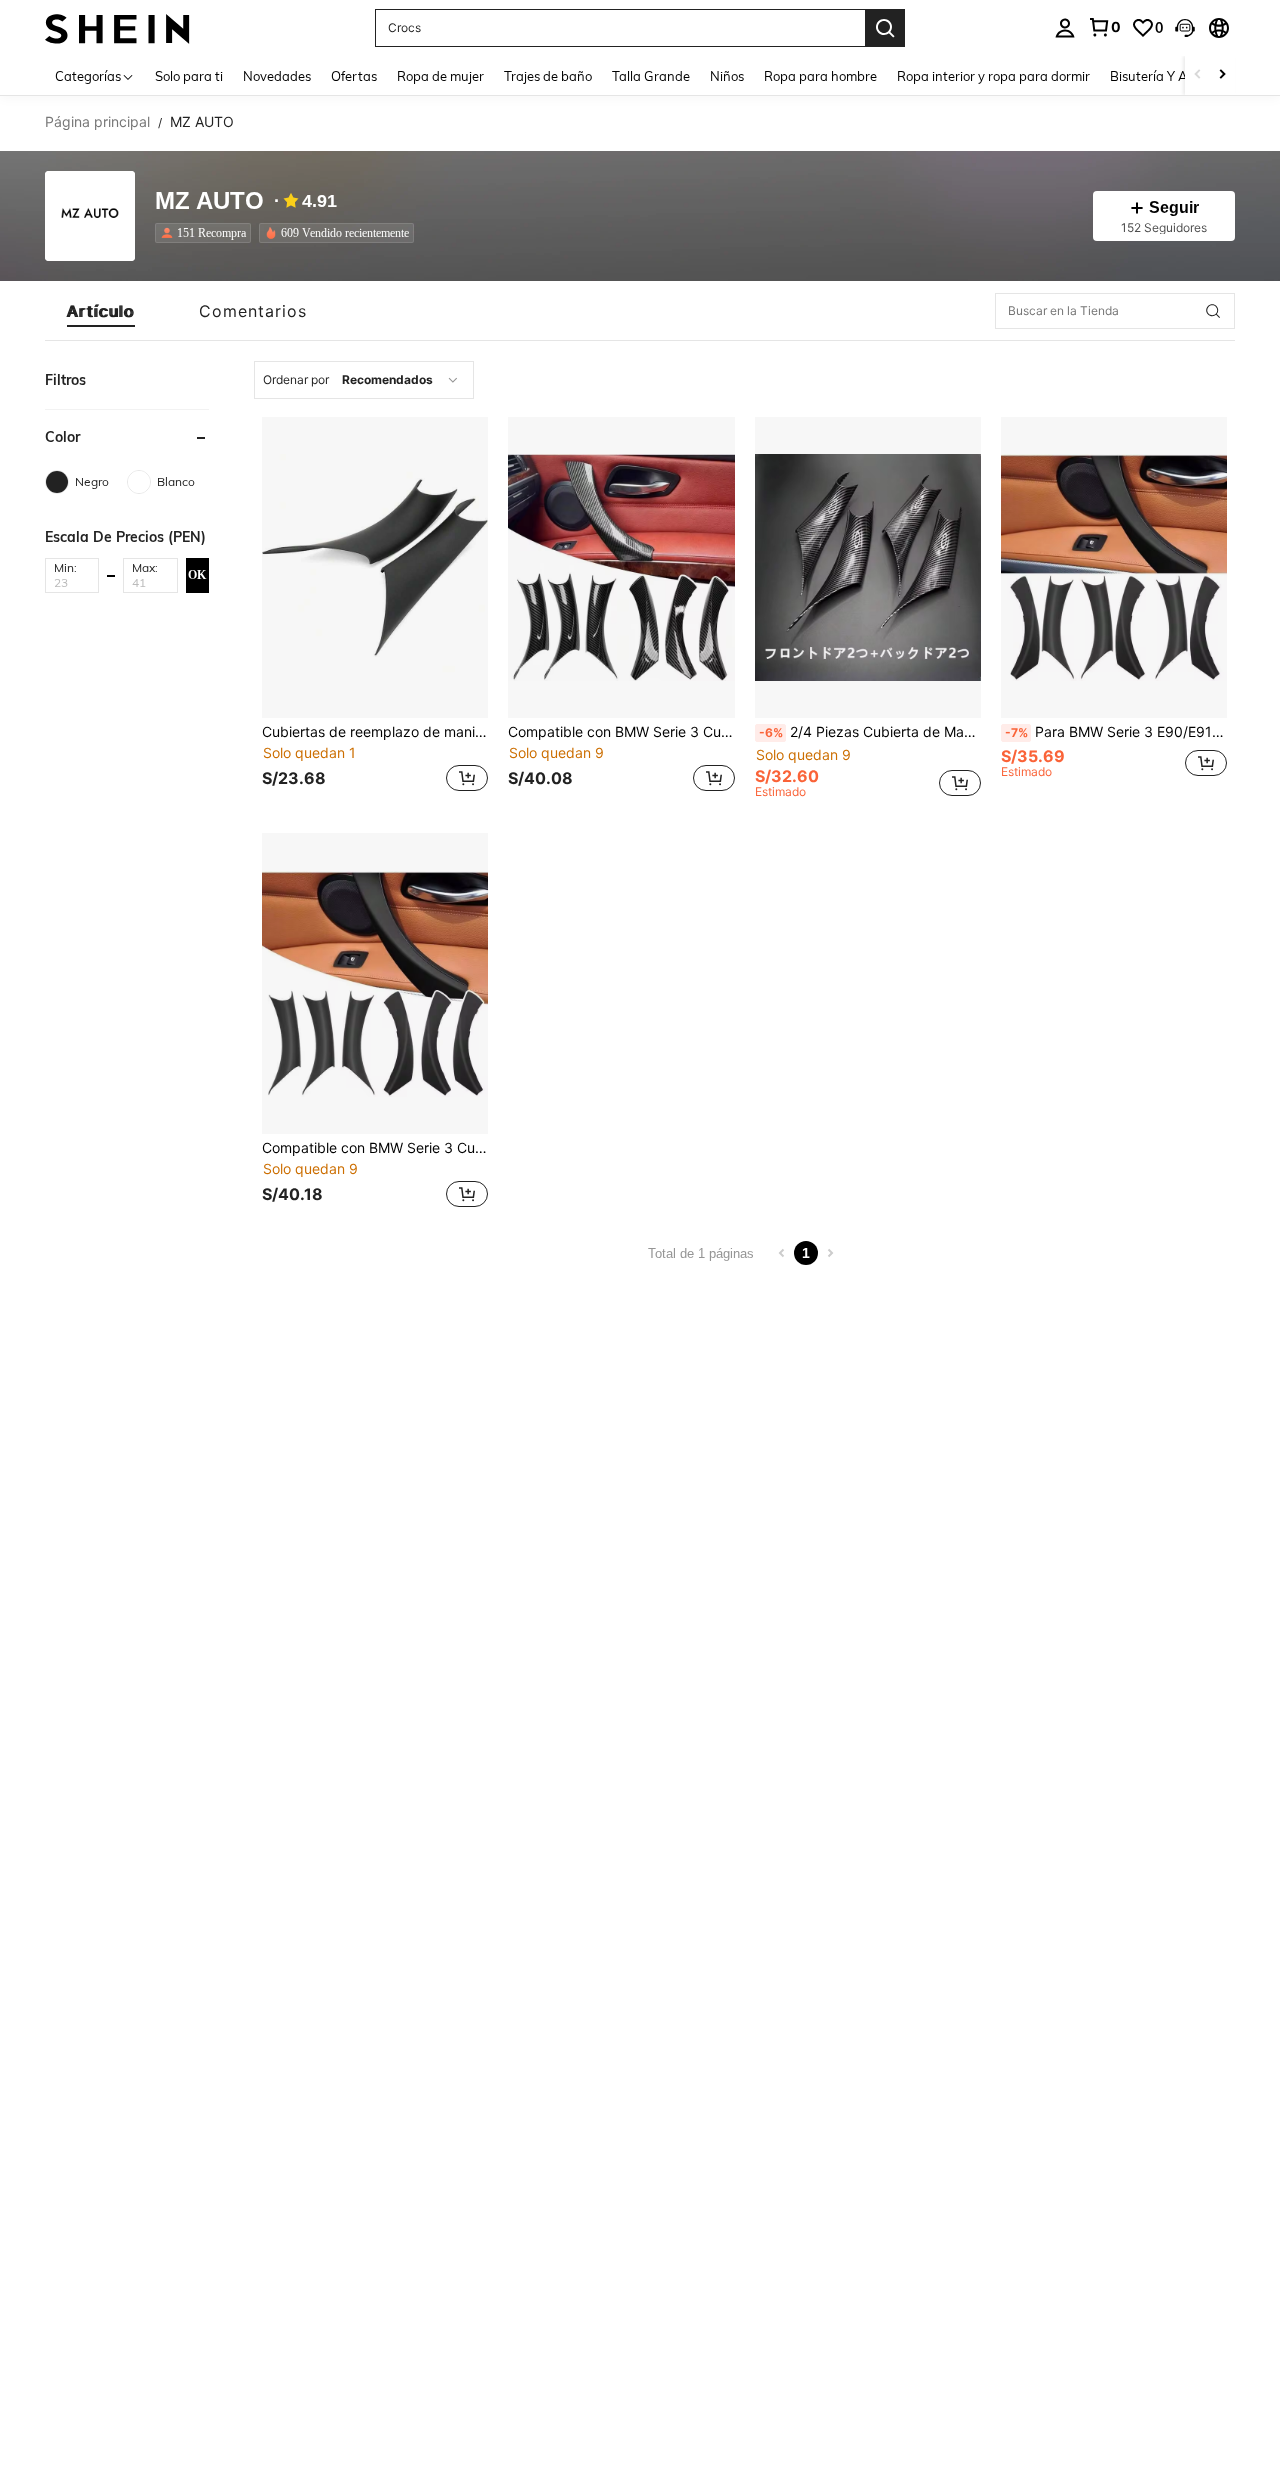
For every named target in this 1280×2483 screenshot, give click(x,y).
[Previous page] (782, 1253)
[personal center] (1065, 28)
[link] (1104, 27)
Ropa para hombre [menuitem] (820, 76)
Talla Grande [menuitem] (651, 76)
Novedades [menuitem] (277, 76)
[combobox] (364, 380)
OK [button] (197, 574)
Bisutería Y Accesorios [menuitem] (1175, 76)
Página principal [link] (97, 122)
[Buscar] (885, 28)
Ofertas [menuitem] (354, 76)
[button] (1185, 28)
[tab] (101, 311)
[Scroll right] (1222, 75)
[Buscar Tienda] (1213, 311)
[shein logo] (117, 27)
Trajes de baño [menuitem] (548, 76)
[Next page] (830, 1253)
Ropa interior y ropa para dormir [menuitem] (993, 76)
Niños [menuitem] (727, 76)
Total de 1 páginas (701, 1253)
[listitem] (207, 233)
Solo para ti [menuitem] (189, 76)
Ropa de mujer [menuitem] (440, 76)
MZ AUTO (209, 201)
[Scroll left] (1198, 75)
